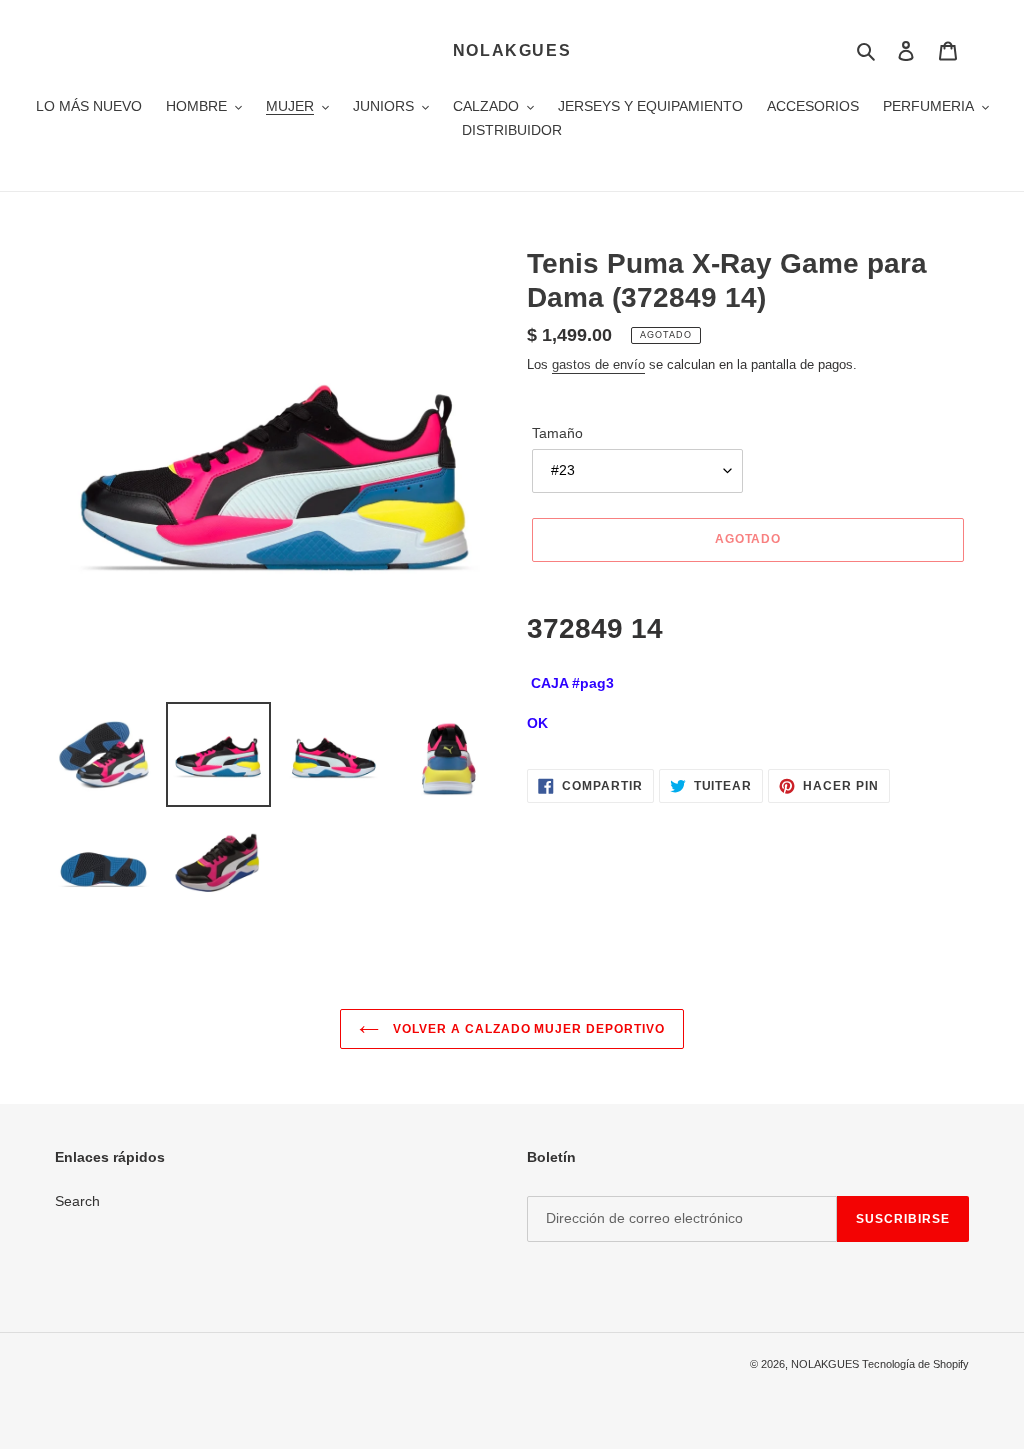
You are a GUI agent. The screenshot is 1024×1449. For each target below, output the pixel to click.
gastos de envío (598, 364)
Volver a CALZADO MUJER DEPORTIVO (527, 1029)
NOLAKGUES (512, 50)
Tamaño (557, 433)
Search (77, 1201)
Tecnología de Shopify (915, 1364)
